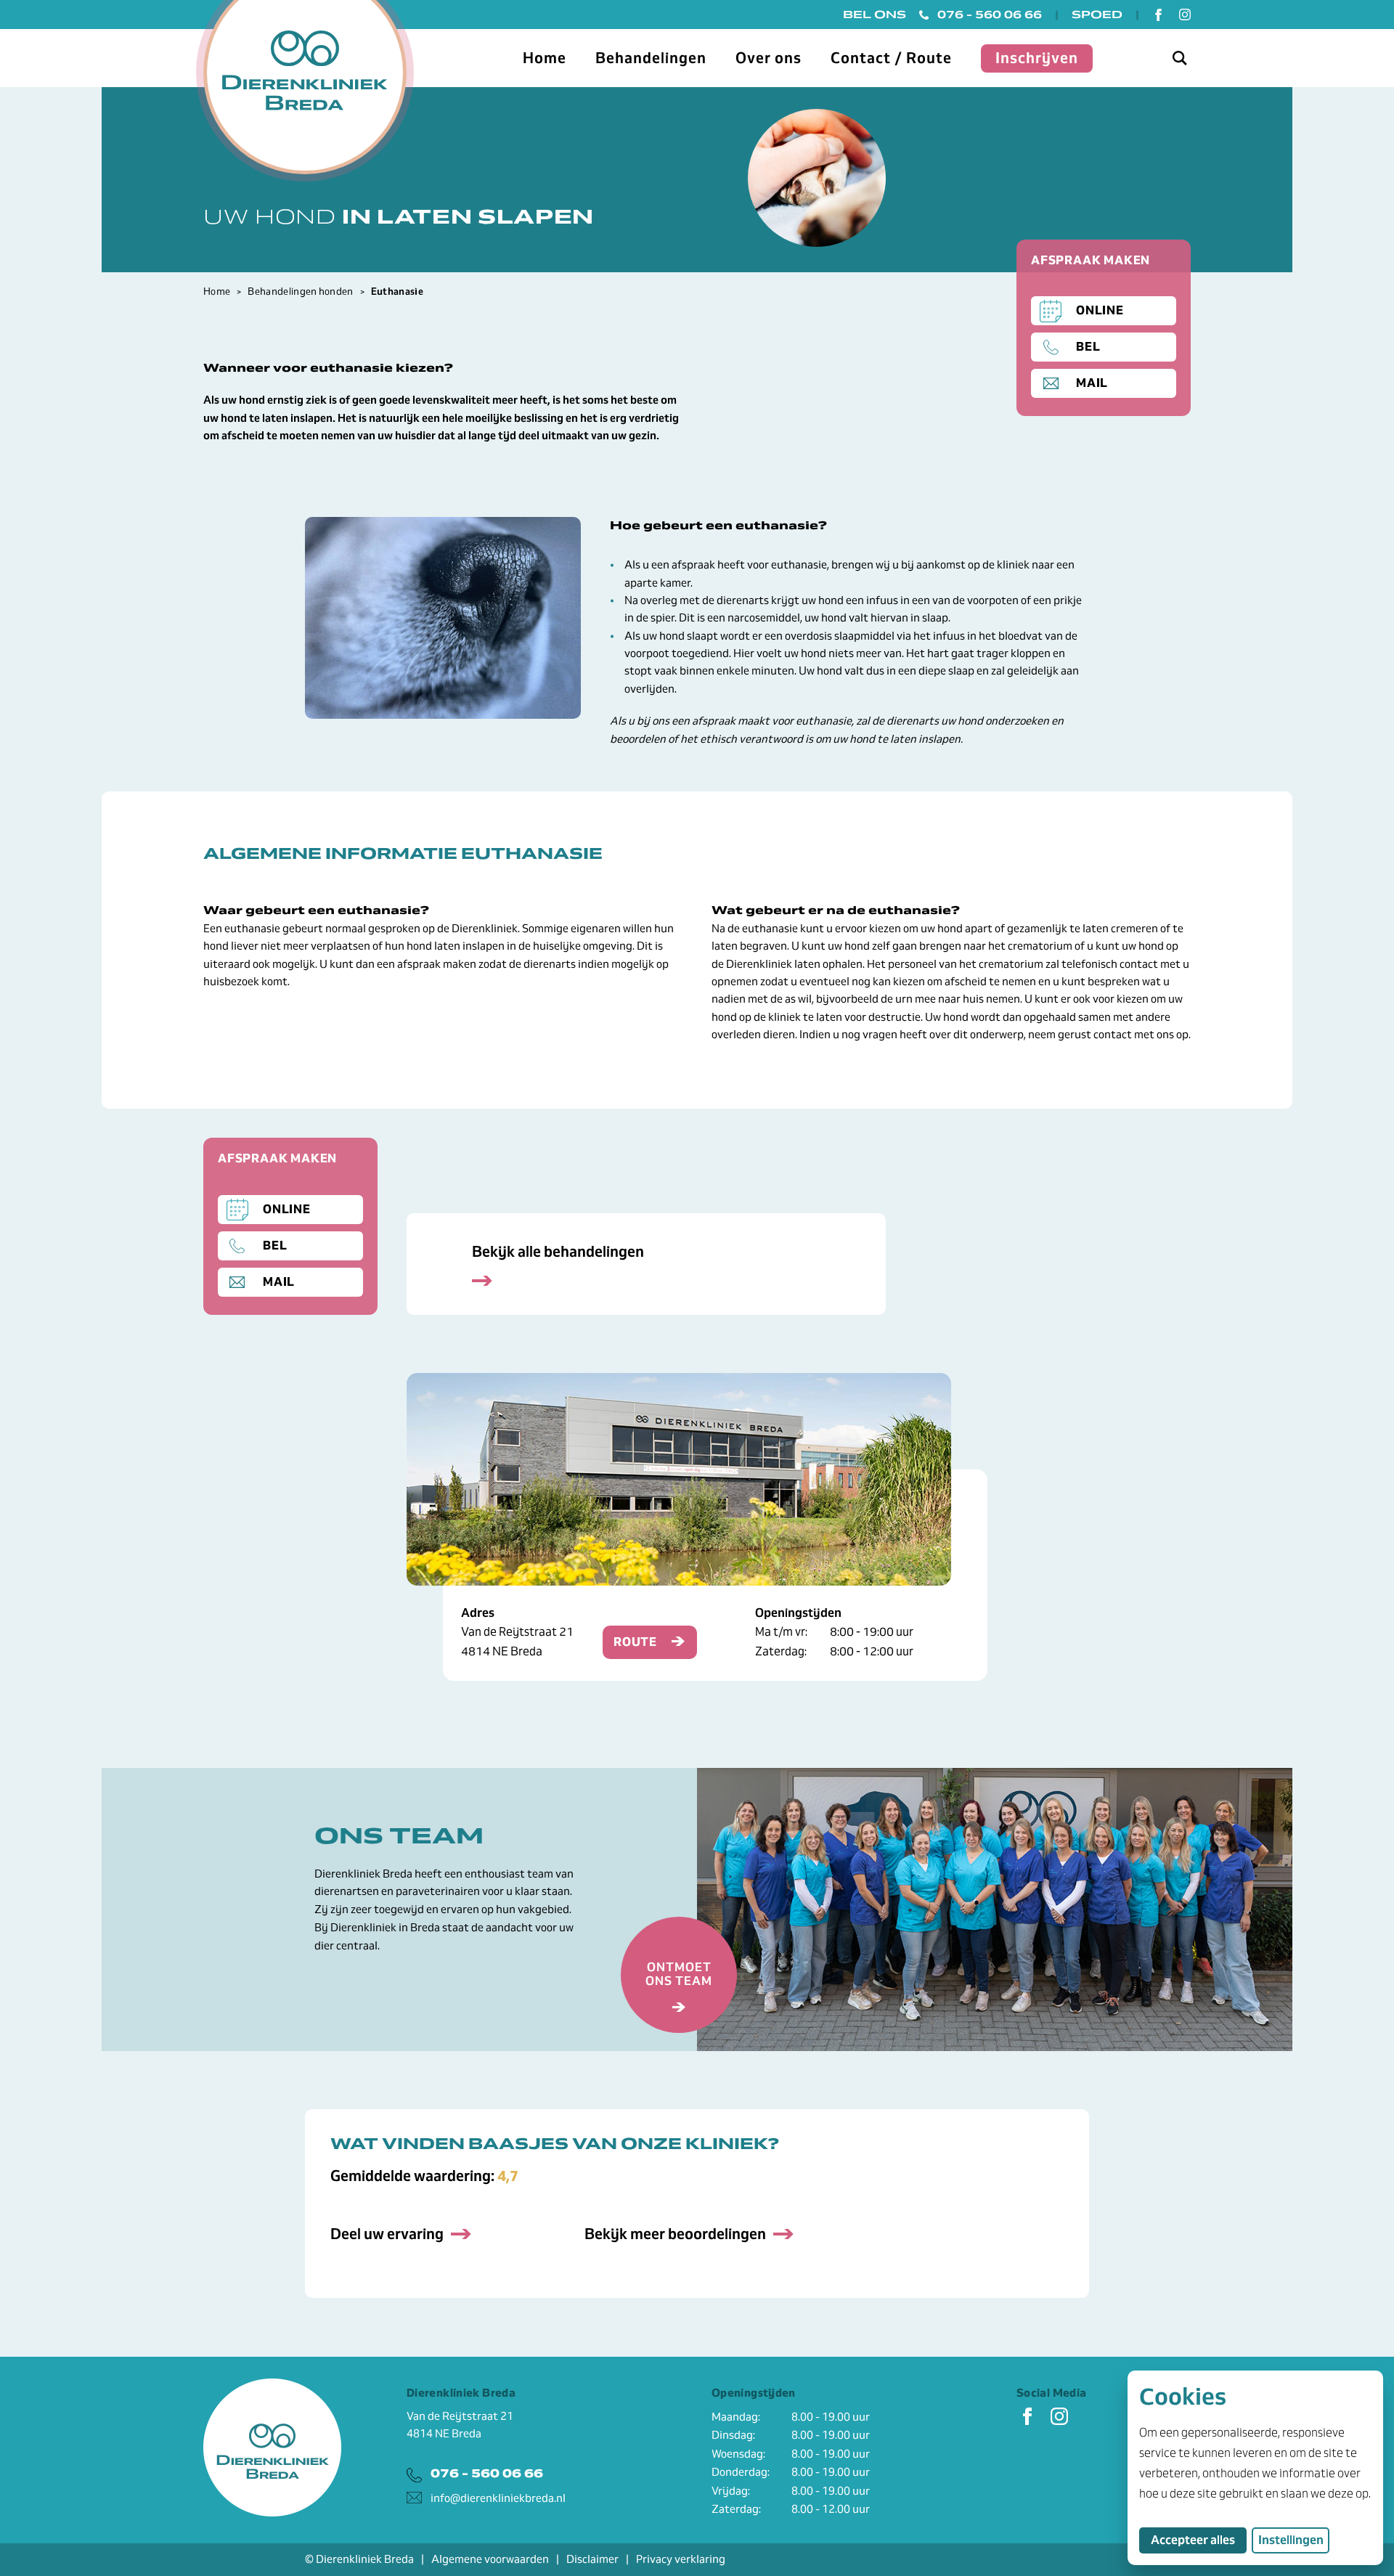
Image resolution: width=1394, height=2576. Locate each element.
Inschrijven (1037, 58)
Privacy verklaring (681, 2559)
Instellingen (1291, 2540)
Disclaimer (592, 2559)
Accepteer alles (1199, 2540)
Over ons (769, 58)
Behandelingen (651, 58)
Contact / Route (891, 58)
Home (545, 58)
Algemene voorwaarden (490, 2559)
